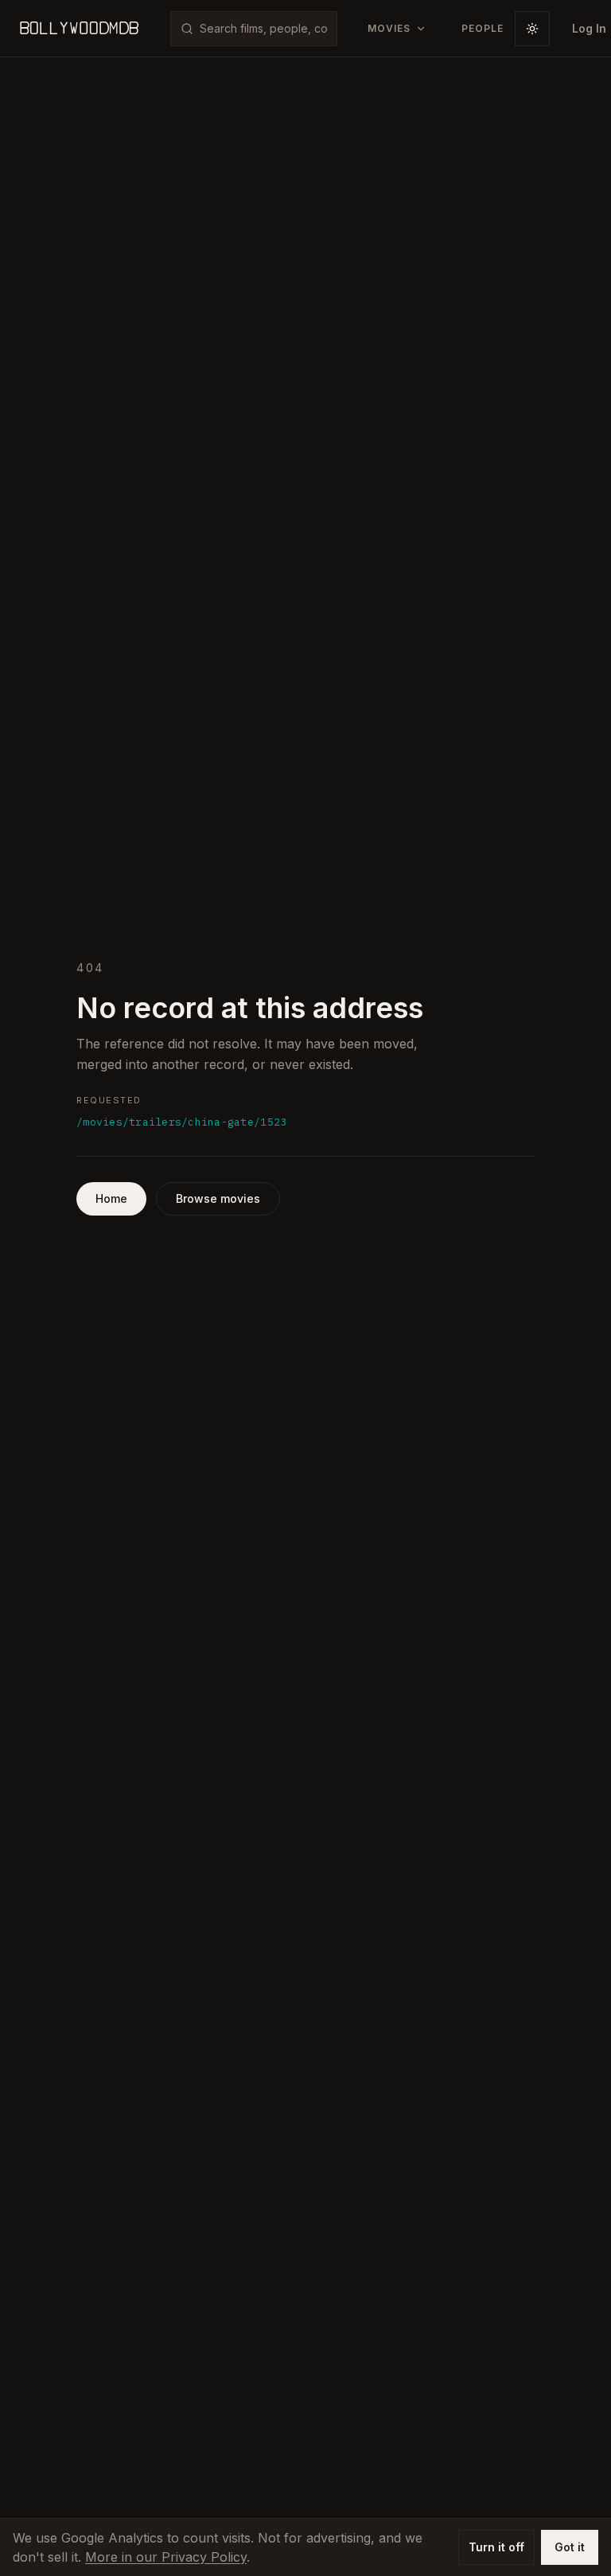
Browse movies (218, 1198)
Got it (570, 2547)
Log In (589, 28)
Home (111, 1198)
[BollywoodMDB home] (79, 29)
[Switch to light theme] (532, 29)
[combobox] (263, 29)
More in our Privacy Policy (166, 2557)
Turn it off (496, 2547)
